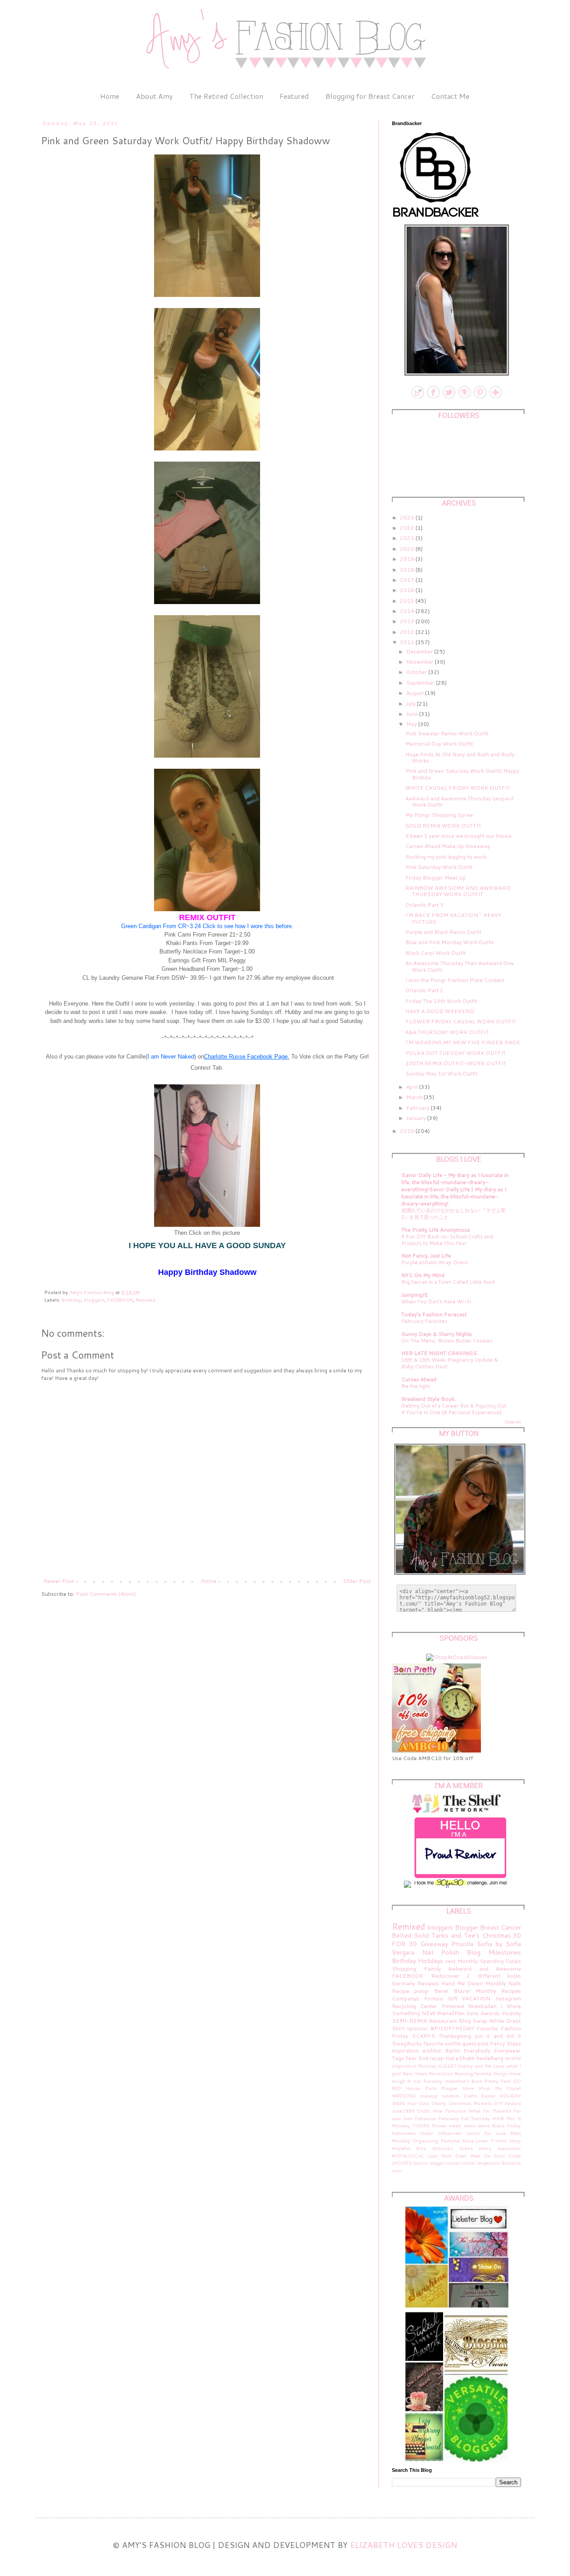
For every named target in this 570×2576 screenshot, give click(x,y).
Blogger (467, 1927)
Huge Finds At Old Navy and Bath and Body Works (460, 757)
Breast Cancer (501, 1927)
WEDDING (404, 2095)
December (420, 651)
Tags (398, 2058)
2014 (408, 611)
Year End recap (425, 2058)
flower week (446, 2125)
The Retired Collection (226, 96)
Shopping (404, 1969)
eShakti (465, 2058)
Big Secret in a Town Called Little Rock (448, 1282)
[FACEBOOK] (433, 398)
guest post (475, 2043)
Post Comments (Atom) (106, 1594)
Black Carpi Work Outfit (436, 953)
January (417, 1118)
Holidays (431, 1961)
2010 (408, 1131)
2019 (408, 559)
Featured (294, 96)
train (397, 2170)
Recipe (401, 1991)
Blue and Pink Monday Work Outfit (449, 942)
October (417, 672)
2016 (408, 590)
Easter (489, 2095)
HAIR (498, 2118)
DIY (499, 2103)
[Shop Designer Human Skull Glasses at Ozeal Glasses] (457, 1657)
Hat (450, 2058)
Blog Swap (473, 2021)
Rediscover (445, 1976)
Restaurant (443, 2021)
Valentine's (457, 2081)
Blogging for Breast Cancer (370, 96)
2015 (408, 601)
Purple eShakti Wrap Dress (435, 1262)
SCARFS (423, 2036)
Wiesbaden (482, 2006)
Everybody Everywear (492, 2051)
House (413, 2088)
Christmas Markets (470, 2103)
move (515, 2073)
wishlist (432, 2051)
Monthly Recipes (498, 1991)
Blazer (462, 1991)
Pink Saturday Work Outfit (439, 867)
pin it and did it (498, 2036)
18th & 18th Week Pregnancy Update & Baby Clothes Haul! (450, 1363)
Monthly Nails (503, 1983)
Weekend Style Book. (429, 1399)
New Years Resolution (428, 2073)
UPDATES (402, 2163)
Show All (513, 1422)
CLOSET (447, 2066)
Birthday (71, 1300)
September (421, 683)
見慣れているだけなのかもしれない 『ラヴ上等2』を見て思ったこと (453, 1214)
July (411, 704)
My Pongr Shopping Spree (439, 815)
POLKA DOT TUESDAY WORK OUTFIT (456, 1053)
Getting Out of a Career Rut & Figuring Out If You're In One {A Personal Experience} (454, 1409)
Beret (441, 1991)
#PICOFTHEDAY (452, 2028)
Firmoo (434, 1998)
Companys (405, 1998)
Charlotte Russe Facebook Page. (247, 1057)
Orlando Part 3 (424, 905)
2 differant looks (494, 1976)
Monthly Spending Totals (489, 1961)
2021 (408, 538)
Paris (431, 2088)
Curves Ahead (419, 1379)
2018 (408, 570)
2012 (408, 632)
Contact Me (450, 96)
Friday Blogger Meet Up (436, 878)
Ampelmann (489, 2163)
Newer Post (59, 1581)
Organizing (425, 2140)
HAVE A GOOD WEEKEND (440, 1011)
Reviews (428, 1983)
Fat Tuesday (476, 2118)
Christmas (497, 1935)
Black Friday (507, 2125)
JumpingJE (415, 1295)
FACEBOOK (120, 1300)
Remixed (146, 1300)
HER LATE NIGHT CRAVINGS (439, 1353)
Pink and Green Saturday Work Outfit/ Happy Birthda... (462, 774)
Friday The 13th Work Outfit (441, 1001)
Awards (490, 2013)
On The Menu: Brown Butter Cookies (447, 1341)
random (450, 2095)
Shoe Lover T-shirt (484, 2140)
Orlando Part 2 (424, 990)
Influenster (450, 2133)
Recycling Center (415, 2006)
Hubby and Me (475, 2066)
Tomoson (456, 2111)
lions (473, 2013)
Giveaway (434, 1944)
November (420, 662)
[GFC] (495, 398)
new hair (402, 2118)
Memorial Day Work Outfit (439, 744)
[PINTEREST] (479, 398)
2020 (408, 549)
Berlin (452, 2051)
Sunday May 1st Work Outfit (441, 1073)
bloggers (94, 1300)
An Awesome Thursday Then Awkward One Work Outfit (460, 966)
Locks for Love (486, 2133)
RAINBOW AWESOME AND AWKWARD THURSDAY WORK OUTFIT (458, 891)
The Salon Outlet (502, 2156)
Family (432, 1969)
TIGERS (421, 2125)
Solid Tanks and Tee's (447, 1935)
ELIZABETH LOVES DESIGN (404, 2545)
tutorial (452, 2163)
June (413, 714)
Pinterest (453, 2006)
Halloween (404, 2133)
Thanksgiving (455, 2036)
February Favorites (424, 1321)
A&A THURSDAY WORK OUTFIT (447, 1032)
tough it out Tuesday (417, 2081)
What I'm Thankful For (495, 2111)
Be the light (415, 1386)
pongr (422, 1991)
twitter (468, 2163)
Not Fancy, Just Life (426, 1256)
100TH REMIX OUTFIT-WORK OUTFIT (456, 1063)
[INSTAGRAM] (464, 398)
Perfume (450, 2140)
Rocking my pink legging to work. (447, 857)
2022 (408, 528)
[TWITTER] (448, 398)
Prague (449, 2088)
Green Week (468, 2156)
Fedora (513, 2103)
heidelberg (490, 2058)
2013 (408, 621)
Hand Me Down (462, 1983)
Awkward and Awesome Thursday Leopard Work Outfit (459, 801)
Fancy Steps (505, 2043)
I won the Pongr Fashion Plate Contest (455, 980)
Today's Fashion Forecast (434, 1314)
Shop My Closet (500, 2088)
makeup (429, 2095)
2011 (408, 642)
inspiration (405, 2051)
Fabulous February (437, 2118)
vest (450, 1961)
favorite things (491, 2073)
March (415, 1097)
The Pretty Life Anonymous (436, 1230)
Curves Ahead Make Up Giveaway (448, 846)
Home (110, 96)
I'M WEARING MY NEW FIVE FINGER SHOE (463, 1042)
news (484, 2125)
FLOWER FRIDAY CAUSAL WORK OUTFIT (461, 1021)
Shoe (468, 2088)
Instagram (508, 1998)
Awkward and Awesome (484, 1969)
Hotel (427, 2133)
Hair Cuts (418, 2103)
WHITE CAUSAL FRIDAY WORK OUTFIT (458, 788)
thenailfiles (451, 2013)
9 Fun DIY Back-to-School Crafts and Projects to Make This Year (447, 1240)
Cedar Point (440, 2156)
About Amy (154, 96)
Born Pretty (485, 2081)
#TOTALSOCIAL (408, 2156)
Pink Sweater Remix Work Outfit (447, 733)
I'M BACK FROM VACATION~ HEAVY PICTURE (453, 918)
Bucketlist (511, 2163)
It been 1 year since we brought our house (458, 836)
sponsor (417, 2028)
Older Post (357, 1581)
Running (464, 2073)
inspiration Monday (414, 2066)
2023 (408, 517)
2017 (408, 580)
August (415, 693)
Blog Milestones (494, 1952)
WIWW (513, 2058)
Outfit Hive (430, 2111)
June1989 (403, 2111)
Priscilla (462, 1944)
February (418, 1108)
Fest (506, 2081)
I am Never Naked (171, 1057)
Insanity (511, 2013)
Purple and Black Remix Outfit (443, 932)
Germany (403, 1983)
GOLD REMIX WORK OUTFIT (443, 826)
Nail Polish (441, 1952)
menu (470, 2125)
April (413, 1087)
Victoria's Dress (452, 2148)
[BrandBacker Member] (436, 218)
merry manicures (500, 2148)
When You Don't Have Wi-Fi (436, 1302)
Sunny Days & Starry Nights (437, 1334)
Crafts (470, 2095)
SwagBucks (407, 2043)
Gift (453, 1998)
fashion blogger (428, 2163)
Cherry (439, 2103)
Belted (402, 1935)
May (412, 724)
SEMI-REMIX (409, 2021)
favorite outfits (442, 2043)
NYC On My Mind (423, 1275)
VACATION (476, 1998)
